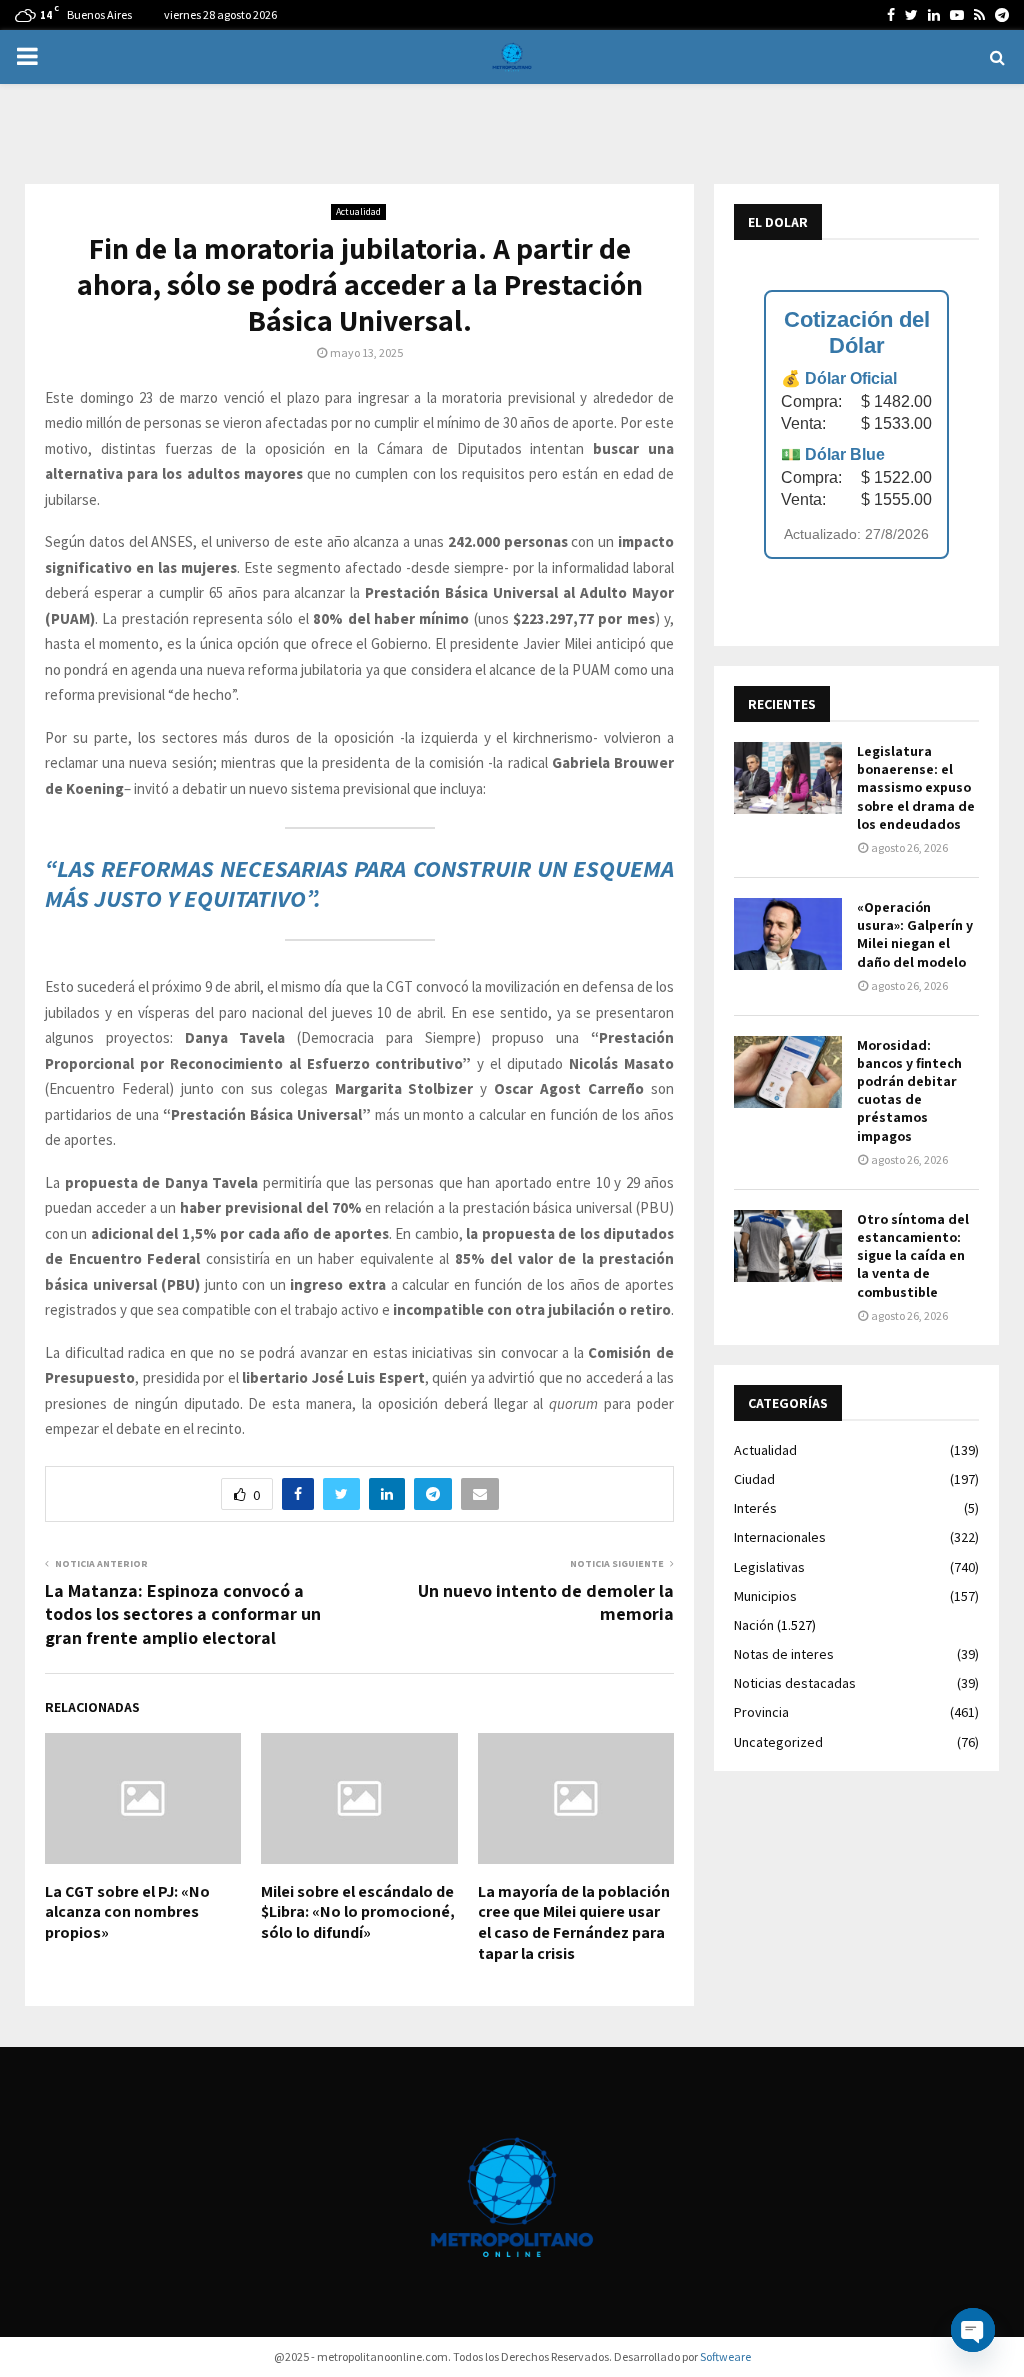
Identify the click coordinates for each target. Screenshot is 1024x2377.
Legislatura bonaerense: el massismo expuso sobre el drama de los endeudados (916, 787)
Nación (754, 1625)
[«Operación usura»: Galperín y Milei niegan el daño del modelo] (788, 934)
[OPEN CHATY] (973, 2330)
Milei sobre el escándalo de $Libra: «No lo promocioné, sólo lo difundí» (358, 1912)
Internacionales (780, 1537)
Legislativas (769, 1567)
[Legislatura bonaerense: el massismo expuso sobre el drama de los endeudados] (788, 778)
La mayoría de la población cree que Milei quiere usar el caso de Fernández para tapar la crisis (574, 1922)
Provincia (761, 1712)
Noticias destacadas (795, 1683)
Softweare (725, 2356)
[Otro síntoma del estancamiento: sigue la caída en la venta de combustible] (788, 1246)
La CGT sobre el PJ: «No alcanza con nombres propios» (127, 1912)
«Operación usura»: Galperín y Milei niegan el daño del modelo (915, 934)
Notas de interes (784, 1654)
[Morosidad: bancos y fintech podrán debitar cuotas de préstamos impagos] (788, 1072)
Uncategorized (778, 1742)
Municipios (765, 1596)
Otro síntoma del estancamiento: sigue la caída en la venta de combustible (913, 1255)
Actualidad (358, 211)
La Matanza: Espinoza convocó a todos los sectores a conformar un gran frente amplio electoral (183, 1614)
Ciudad (754, 1479)
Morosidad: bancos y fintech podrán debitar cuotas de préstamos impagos (909, 1090)
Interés (755, 1508)
